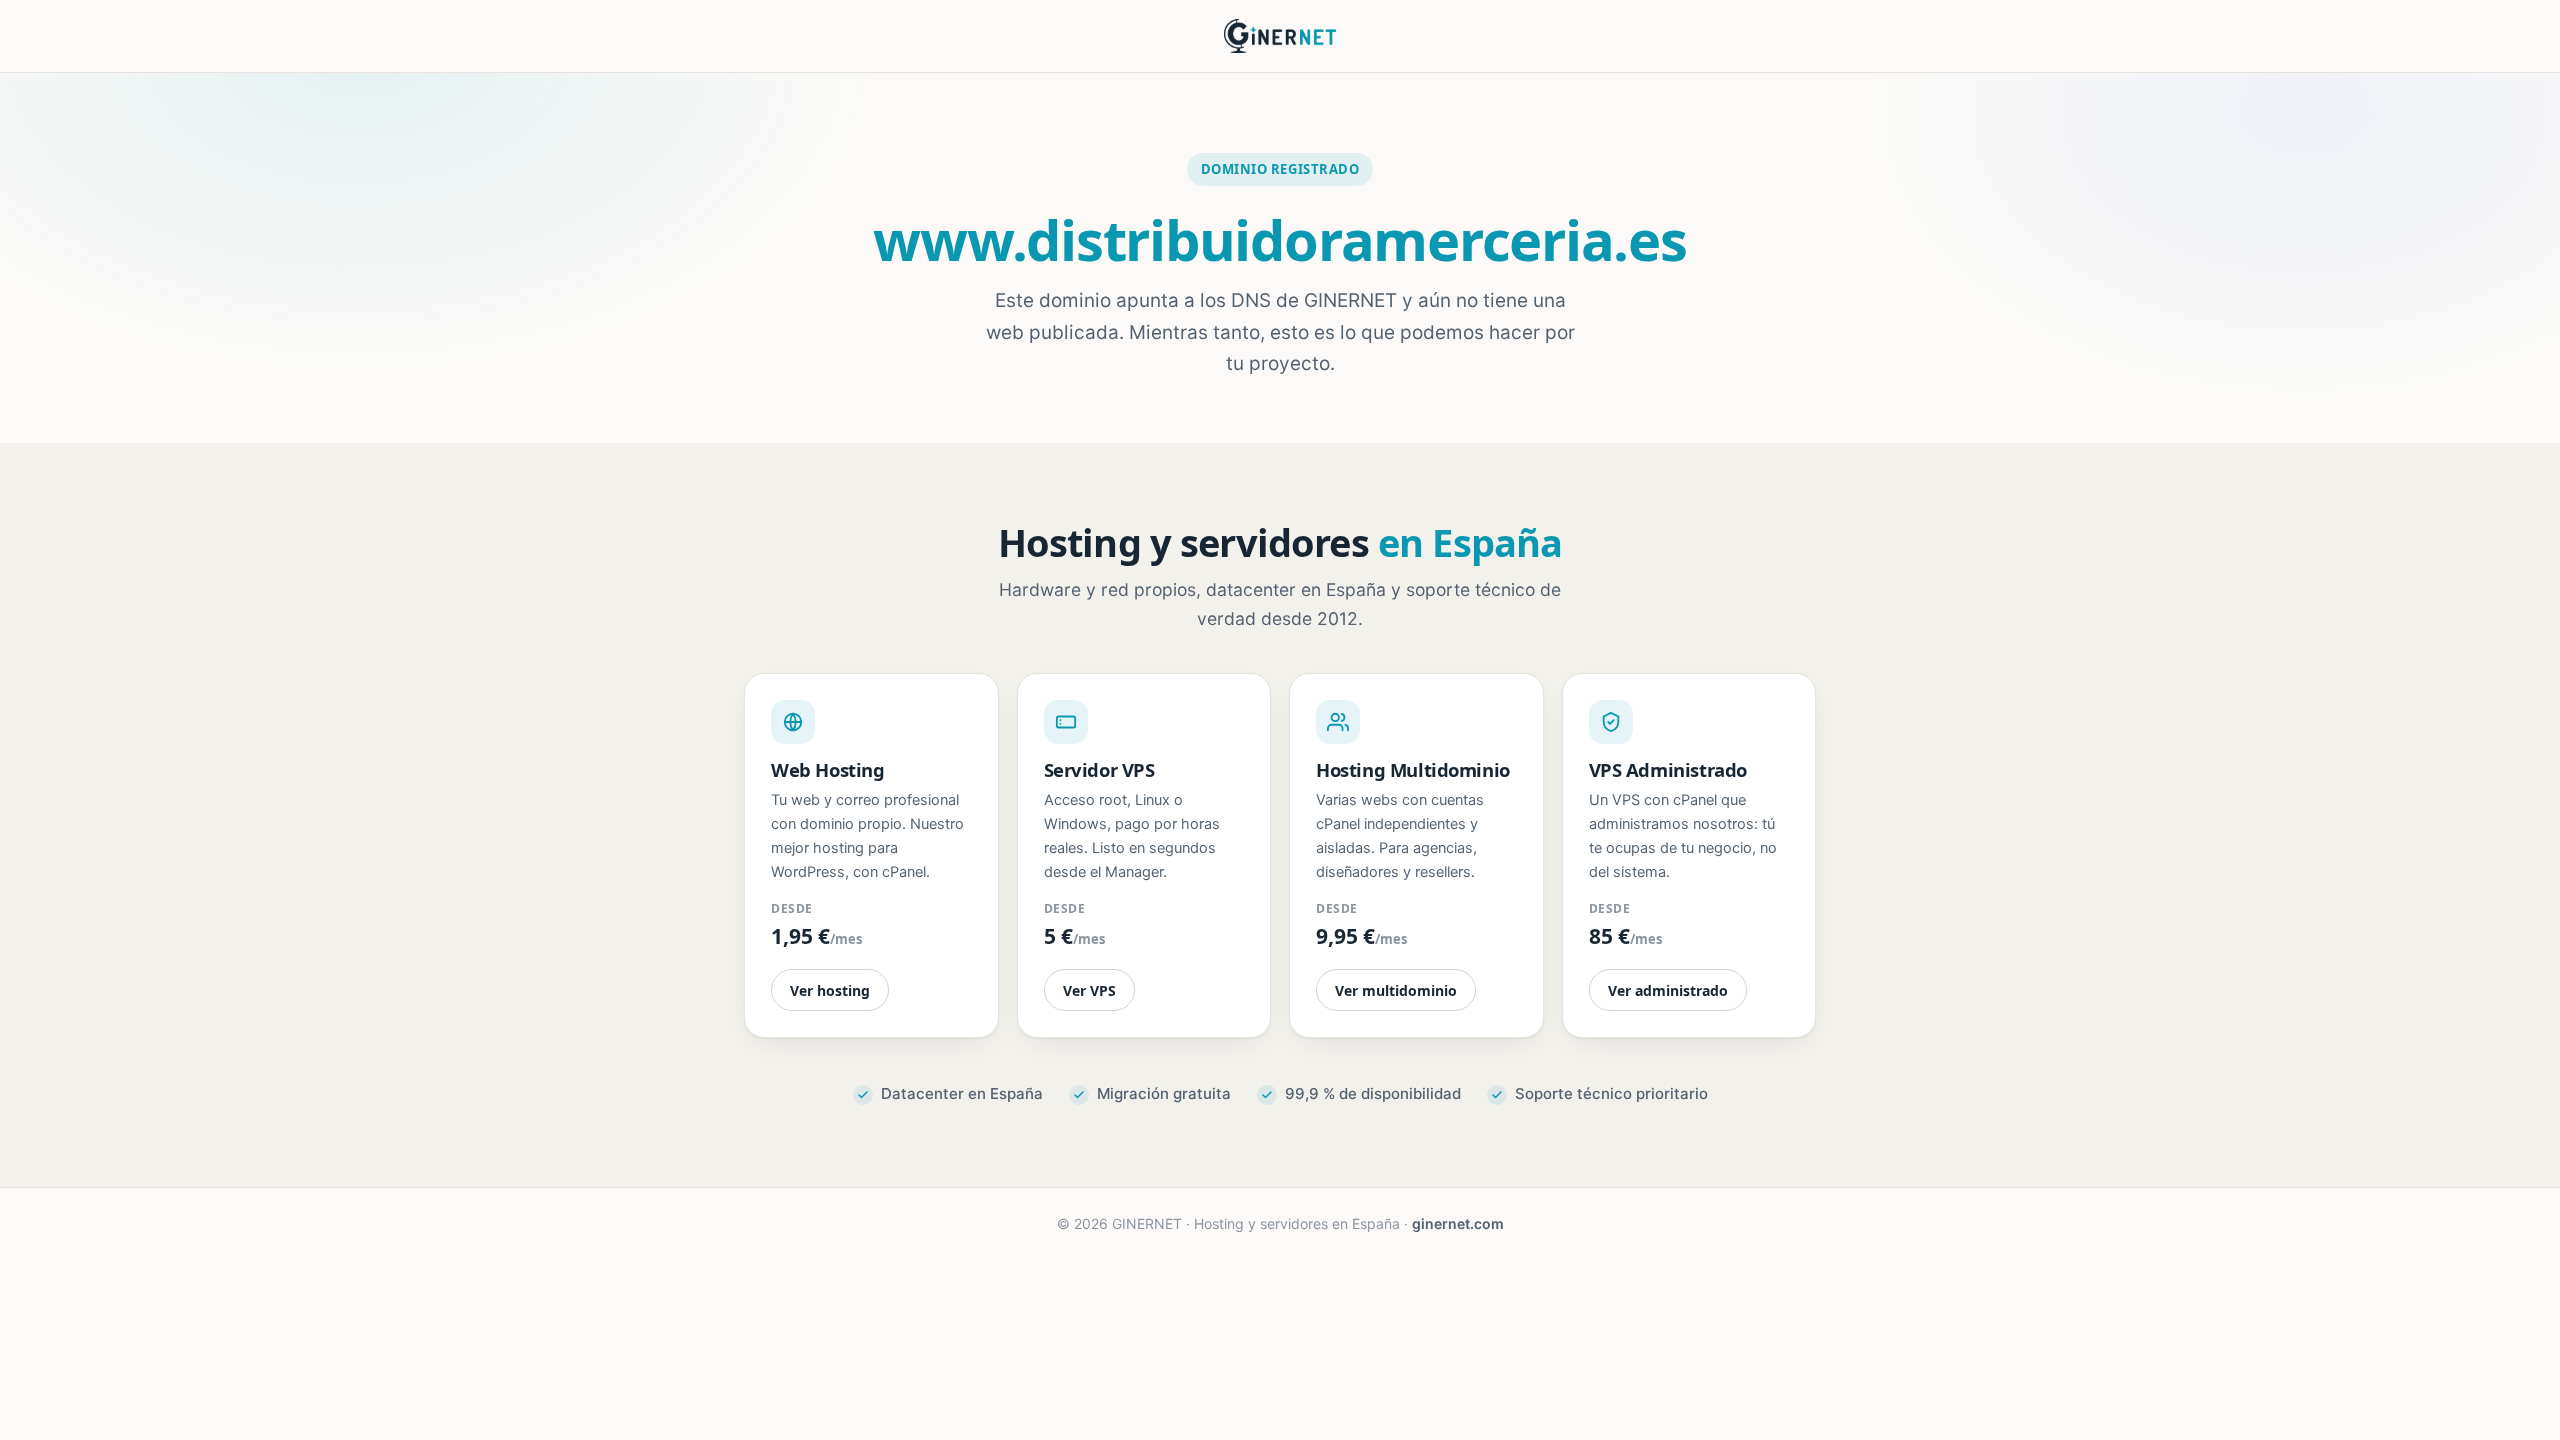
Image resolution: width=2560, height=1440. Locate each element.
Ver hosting (830, 990)
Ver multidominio (1396, 990)
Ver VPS (1089, 990)
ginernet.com (1458, 1223)
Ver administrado (1668, 990)
